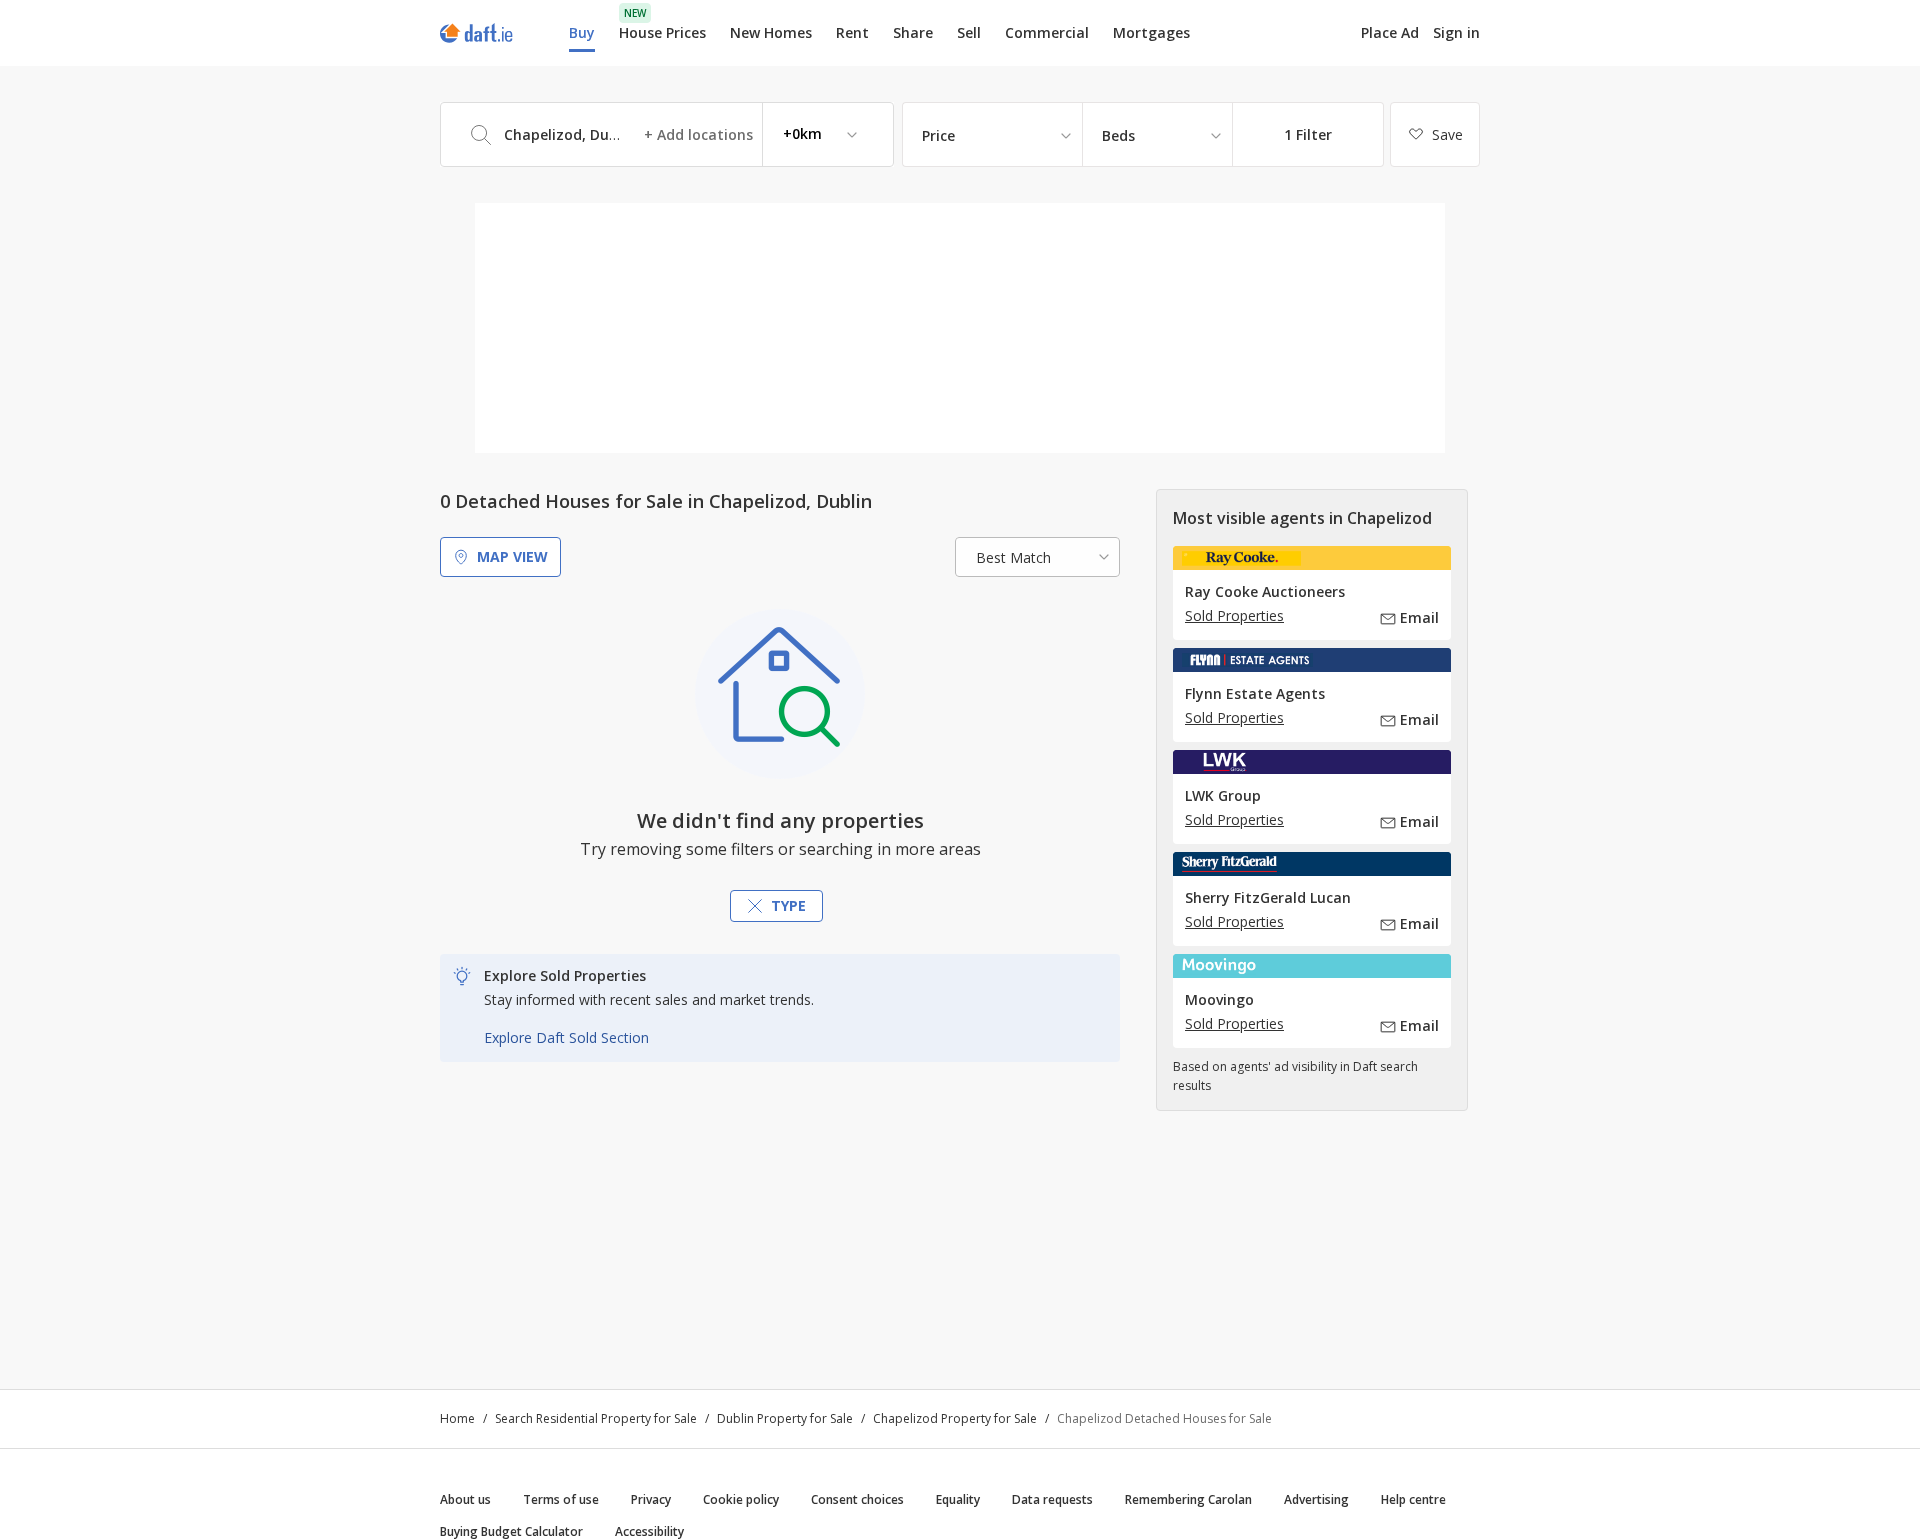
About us (465, 1499)
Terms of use (561, 1499)
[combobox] (667, 134)
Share (913, 32)
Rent (852, 32)
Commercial (1047, 32)
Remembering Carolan (1188, 1499)
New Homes (771, 32)
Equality (958, 1499)
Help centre (1413, 1499)
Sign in (1456, 32)
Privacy (651, 1499)
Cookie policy (741, 1499)
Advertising (1316, 1499)
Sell (969, 32)
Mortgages (1151, 33)
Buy (582, 32)
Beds (1118, 135)
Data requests (1052, 1499)
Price (938, 135)
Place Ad (1390, 33)
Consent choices (857, 1499)
